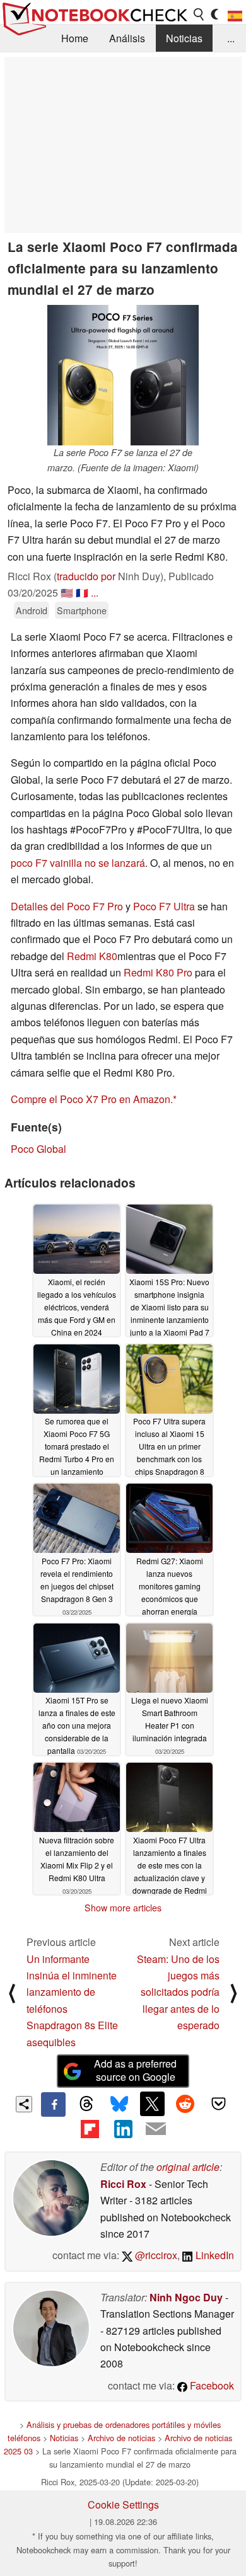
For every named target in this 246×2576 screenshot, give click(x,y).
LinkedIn (214, 2255)
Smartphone (82, 610)
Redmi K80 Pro (158, 972)
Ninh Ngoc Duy (186, 2297)
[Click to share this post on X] (152, 2104)
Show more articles (123, 1908)
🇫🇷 (82, 592)
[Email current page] (156, 2129)
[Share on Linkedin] (123, 2129)
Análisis (127, 38)
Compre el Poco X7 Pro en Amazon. (92, 1099)
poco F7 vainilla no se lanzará (78, 863)
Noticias (184, 38)
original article (188, 2167)
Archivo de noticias (121, 2438)
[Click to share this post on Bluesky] (119, 2104)
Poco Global (38, 1149)
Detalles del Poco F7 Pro (67, 906)
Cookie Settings (123, 2504)
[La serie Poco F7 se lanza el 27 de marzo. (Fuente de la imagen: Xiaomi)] (123, 375)
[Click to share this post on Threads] (86, 2104)
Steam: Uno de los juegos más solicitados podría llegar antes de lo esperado (178, 1992)
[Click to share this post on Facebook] (53, 2104)
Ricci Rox (123, 2184)
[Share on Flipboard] (90, 2129)
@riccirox (155, 2255)
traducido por (86, 576)
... (231, 38)
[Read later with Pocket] (218, 2104)
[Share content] (24, 2104)
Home (75, 38)
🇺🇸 (67, 592)
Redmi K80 (92, 956)
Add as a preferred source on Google (135, 2070)
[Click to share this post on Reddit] (185, 2104)
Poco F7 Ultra (164, 906)
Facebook (211, 2385)
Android (32, 610)
